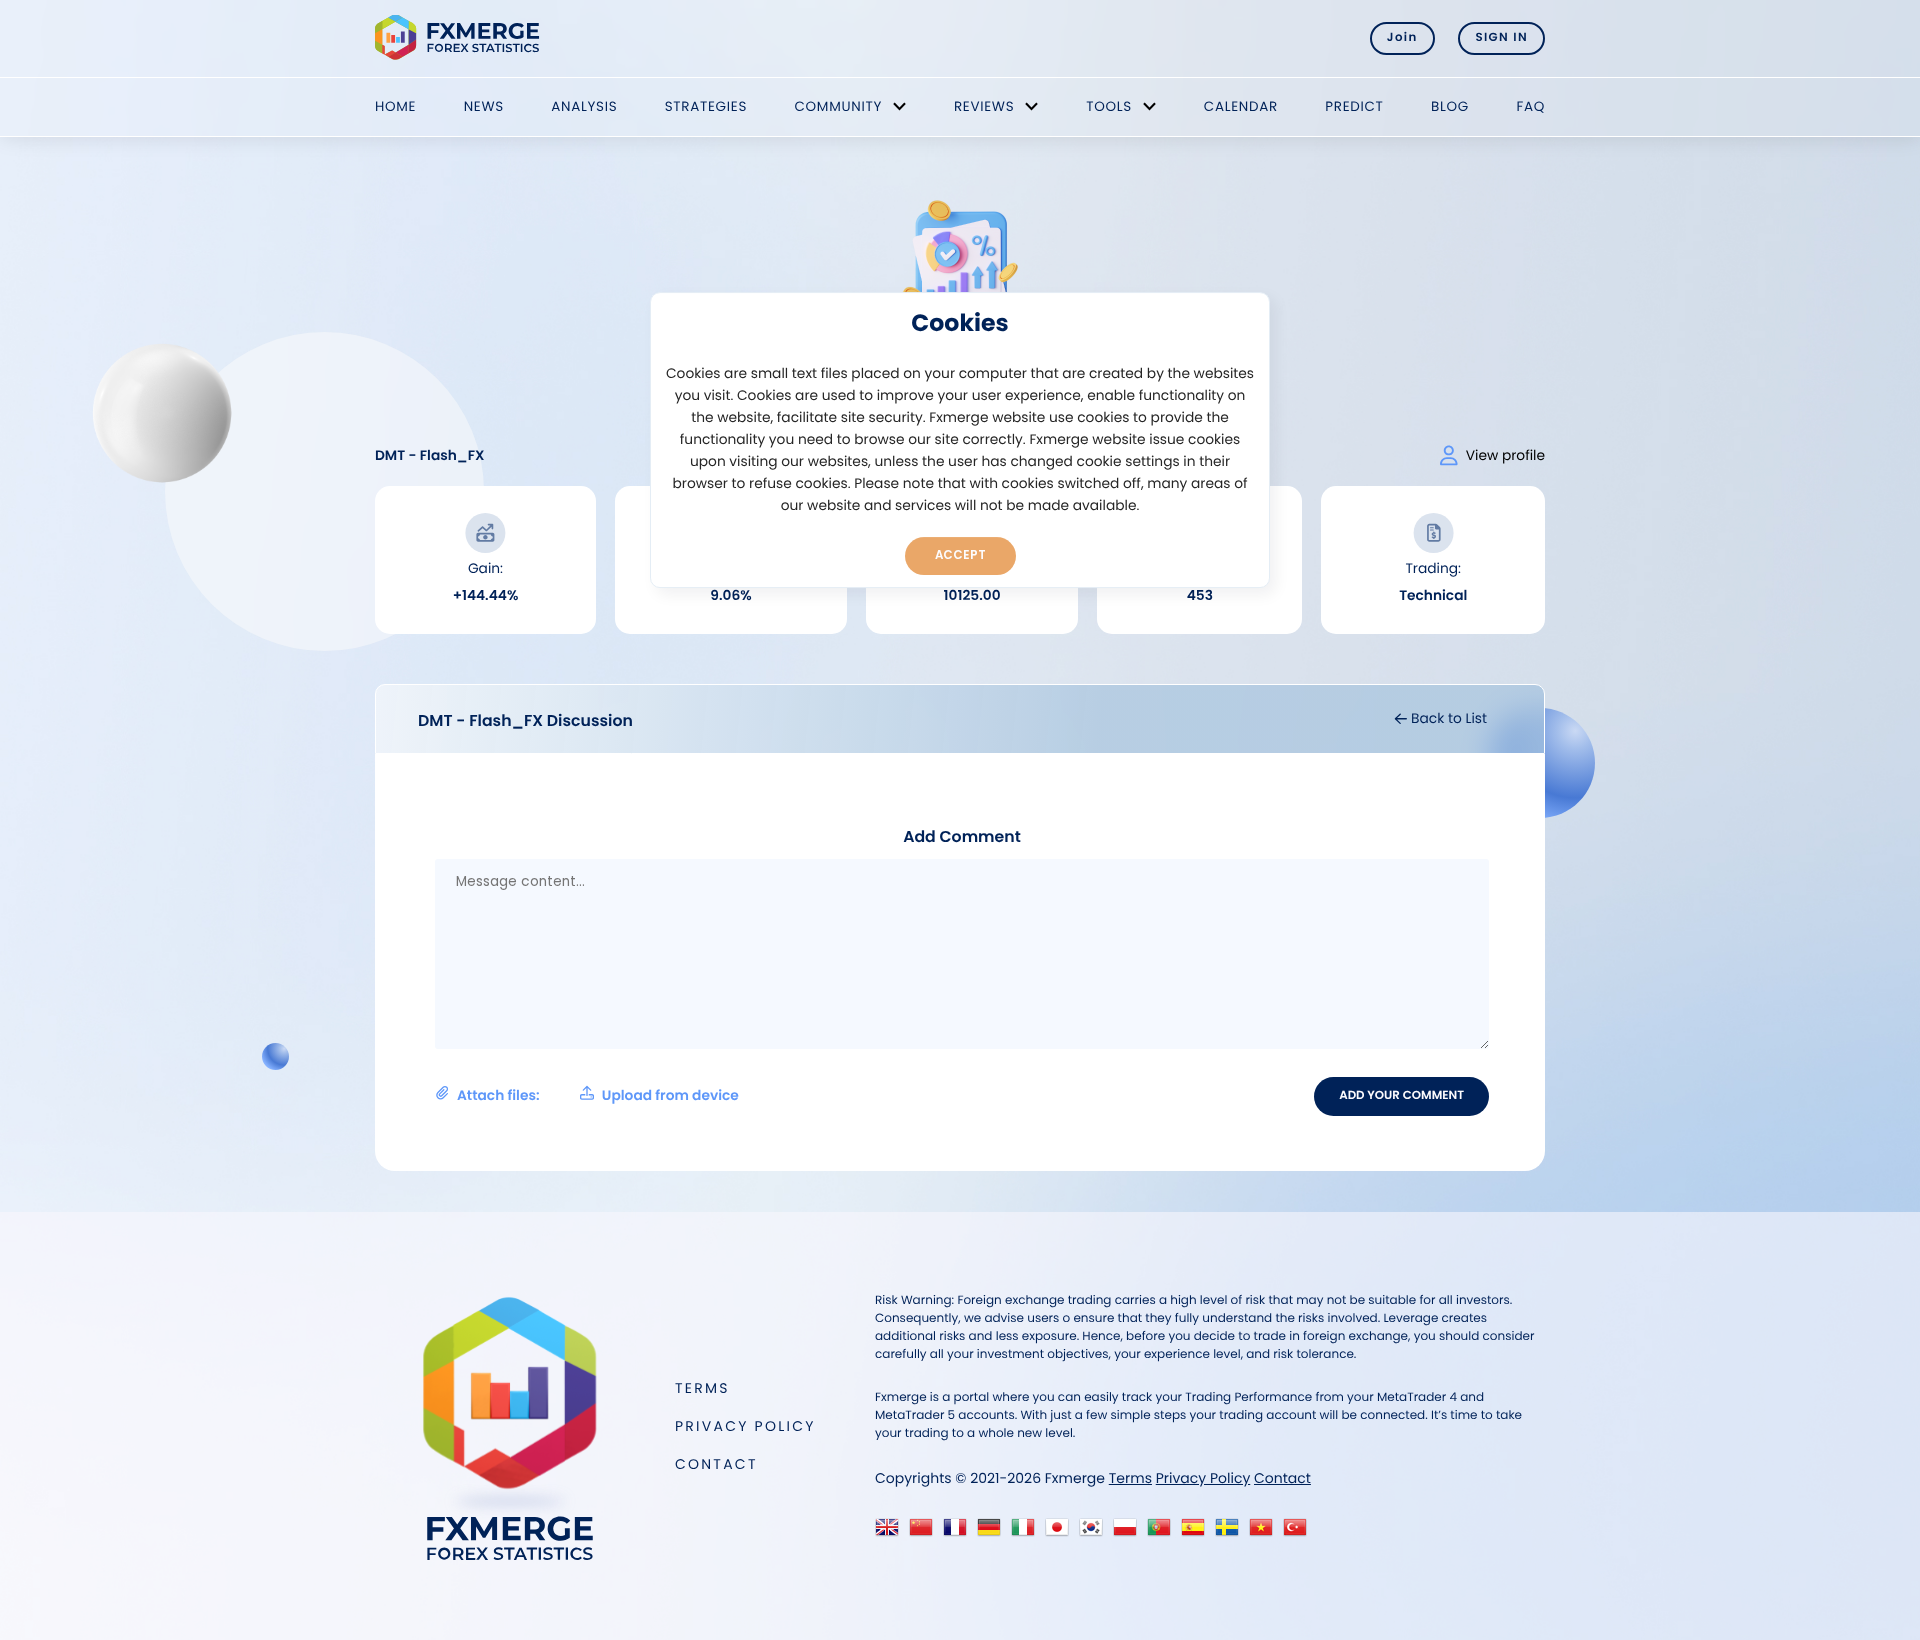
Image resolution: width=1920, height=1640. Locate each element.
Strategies (706, 106)
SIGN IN (1501, 38)
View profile (1505, 455)
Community (838, 106)
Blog (1450, 106)
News (484, 106)
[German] (993, 1532)
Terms (702, 1388)
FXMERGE (460, 37)
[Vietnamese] (1265, 1532)
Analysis (584, 106)
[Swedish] (1231, 1532)
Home (395, 106)
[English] (891, 1532)
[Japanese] (1061, 1532)
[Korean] (1095, 1532)
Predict (1354, 106)
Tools (1109, 106)
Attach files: (598, 1095)
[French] (959, 1532)
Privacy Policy (745, 1426)
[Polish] (1129, 1532)
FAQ (1530, 106)
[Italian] (1027, 1532)
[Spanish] (1197, 1532)
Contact (716, 1464)
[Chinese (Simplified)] (925, 1532)
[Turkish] (1299, 1532)
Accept (960, 555)
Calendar (1241, 106)
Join (1402, 38)
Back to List (1447, 718)
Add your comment (1401, 1096)
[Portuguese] (1163, 1532)
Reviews (984, 106)
